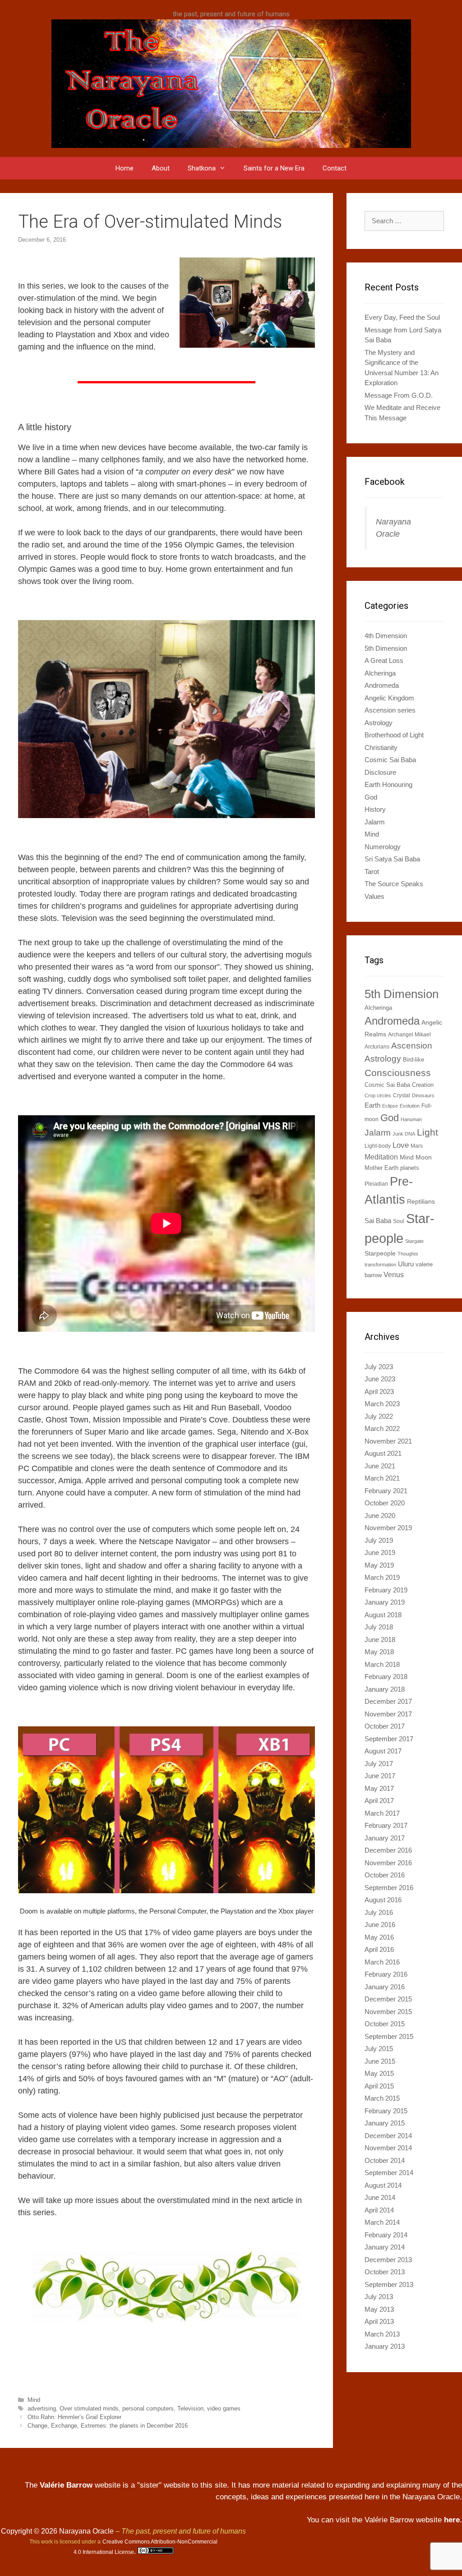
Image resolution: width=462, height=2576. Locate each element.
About (161, 168)
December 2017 (388, 1701)
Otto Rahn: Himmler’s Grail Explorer (74, 2417)
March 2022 (382, 1428)
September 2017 (389, 1739)
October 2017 (385, 1726)
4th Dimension (386, 636)
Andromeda (382, 685)
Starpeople (380, 1253)
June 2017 (380, 1776)
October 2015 (385, 2024)
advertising (42, 2408)
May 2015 (379, 2073)
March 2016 (382, 1962)
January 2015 (385, 2123)
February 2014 (386, 2235)
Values (374, 896)
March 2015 (382, 2098)
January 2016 (385, 1987)
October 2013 (385, 2272)
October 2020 (385, 1503)
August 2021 (383, 1453)
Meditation (381, 1157)
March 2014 (382, 2222)
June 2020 (380, 1516)
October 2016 (385, 1875)
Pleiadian (376, 1184)
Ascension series (390, 710)
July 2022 (379, 1416)
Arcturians (377, 1047)
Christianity (381, 747)
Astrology (379, 723)
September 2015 (389, 2036)
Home (125, 168)
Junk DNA (404, 1134)
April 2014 (379, 2210)
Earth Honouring (388, 784)
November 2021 (388, 1441)
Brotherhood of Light (394, 735)
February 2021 (386, 1491)
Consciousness (398, 1073)
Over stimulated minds (89, 2408)
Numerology (383, 847)
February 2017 (386, 1825)
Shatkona (202, 168)
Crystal (402, 1095)
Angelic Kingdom (389, 698)
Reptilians (421, 1201)
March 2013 (382, 2334)
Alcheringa (380, 673)
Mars (417, 1146)
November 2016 (388, 1863)
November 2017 (388, 1714)
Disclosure (380, 772)
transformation (380, 1265)
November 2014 (388, 2148)
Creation (423, 1085)
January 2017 (385, 1838)
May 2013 (379, 2309)
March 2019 (382, 1577)
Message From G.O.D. (399, 395)
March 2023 (382, 1404)
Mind (34, 2400)
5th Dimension (386, 648)
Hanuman (411, 1119)
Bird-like (413, 1060)
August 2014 (383, 2185)
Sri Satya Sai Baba (392, 859)
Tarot (372, 872)
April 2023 (379, 1391)
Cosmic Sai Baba (390, 760)
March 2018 (382, 1664)
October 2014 (385, 2160)
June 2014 (380, 2197)
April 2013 (379, 2321)
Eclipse (390, 1106)
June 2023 (380, 1379)
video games (224, 2408)
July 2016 (379, 1912)
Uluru (406, 1264)
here (452, 2520)
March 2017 (382, 1813)
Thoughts (408, 1254)
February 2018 (386, 1677)
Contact (335, 168)
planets (410, 1168)
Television (190, 2408)
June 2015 (380, 2061)
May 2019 (379, 1565)
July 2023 (379, 1367)
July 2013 (379, 2297)
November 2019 (388, 1528)
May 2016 (379, 1937)
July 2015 (379, 2049)
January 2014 (385, 2247)
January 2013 (385, 2346)
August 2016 (383, 1900)
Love (401, 1145)
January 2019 (385, 1602)
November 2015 (388, 2012)
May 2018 (379, 1652)
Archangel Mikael (409, 1035)
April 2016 (379, 1949)
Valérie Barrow (66, 2485)
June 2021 (380, 1466)
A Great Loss (384, 660)
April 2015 (379, 2086)
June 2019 (380, 1552)
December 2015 (388, 1999)
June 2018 (380, 1640)
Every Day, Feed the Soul (402, 317)
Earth (372, 1105)
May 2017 (379, 1788)
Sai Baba (378, 1221)
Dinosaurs (423, 1095)
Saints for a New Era (274, 168)
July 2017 (379, 1764)
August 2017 (383, 1751)
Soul (399, 1221)
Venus (394, 1274)
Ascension (412, 1045)
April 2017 (379, 1801)
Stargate (414, 1241)
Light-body (378, 1146)
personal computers (148, 2408)
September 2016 (389, 1888)
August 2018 (383, 1615)
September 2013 (389, 2284)
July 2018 (379, 1627)
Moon (424, 1157)
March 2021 (382, 1478)
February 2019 (386, 1590)
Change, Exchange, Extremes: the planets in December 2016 (108, 2426)
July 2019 (379, 1540)
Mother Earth (381, 1168)
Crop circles (378, 1095)
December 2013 (388, 2260)
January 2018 (385, 1689)
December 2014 (388, 2136)
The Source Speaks (394, 884)
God (371, 797)
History (375, 809)
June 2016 (380, 1925)
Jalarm (375, 822)
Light (427, 1132)
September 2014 (389, 2173)
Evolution (410, 1106)
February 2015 (386, 2111)
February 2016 (386, 1974)
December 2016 (388, 1850)
